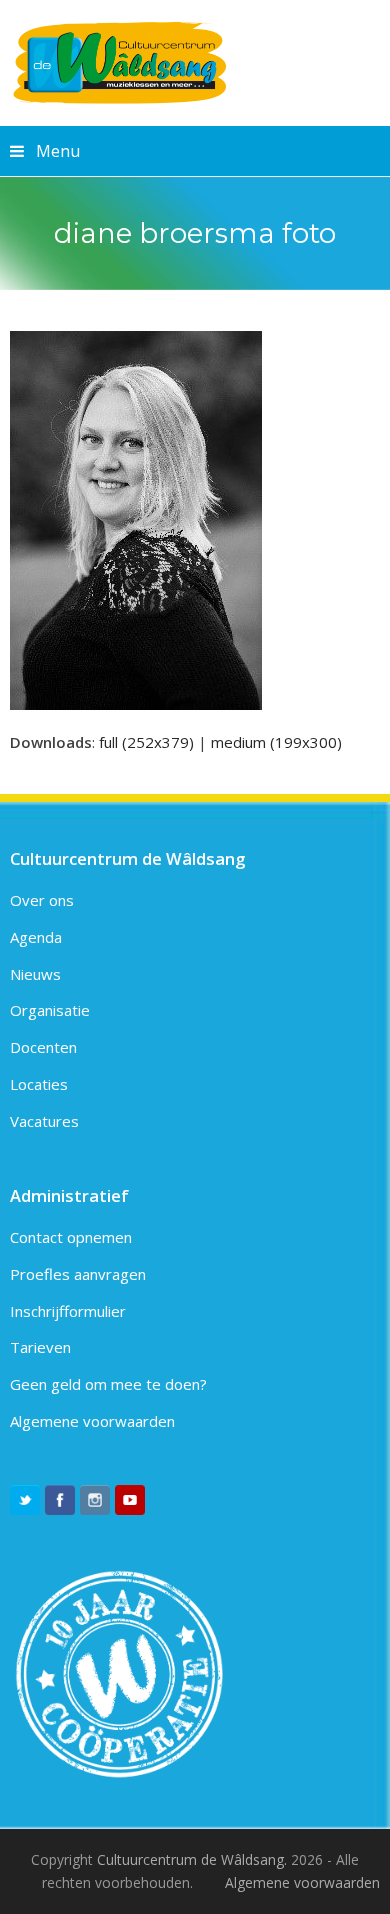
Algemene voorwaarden (92, 1421)
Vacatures (44, 1121)
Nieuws (35, 974)
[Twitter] (25, 1500)
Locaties (39, 1084)
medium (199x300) (276, 742)
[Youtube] (130, 1500)
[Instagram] (95, 1500)
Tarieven (40, 1347)
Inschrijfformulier (68, 1311)
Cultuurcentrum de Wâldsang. (192, 1859)
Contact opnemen (71, 1237)
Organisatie (50, 1010)
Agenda (36, 937)
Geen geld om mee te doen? (108, 1384)
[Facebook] (60, 1500)
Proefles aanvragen (78, 1274)
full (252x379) (146, 742)
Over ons (42, 900)
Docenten (43, 1047)
